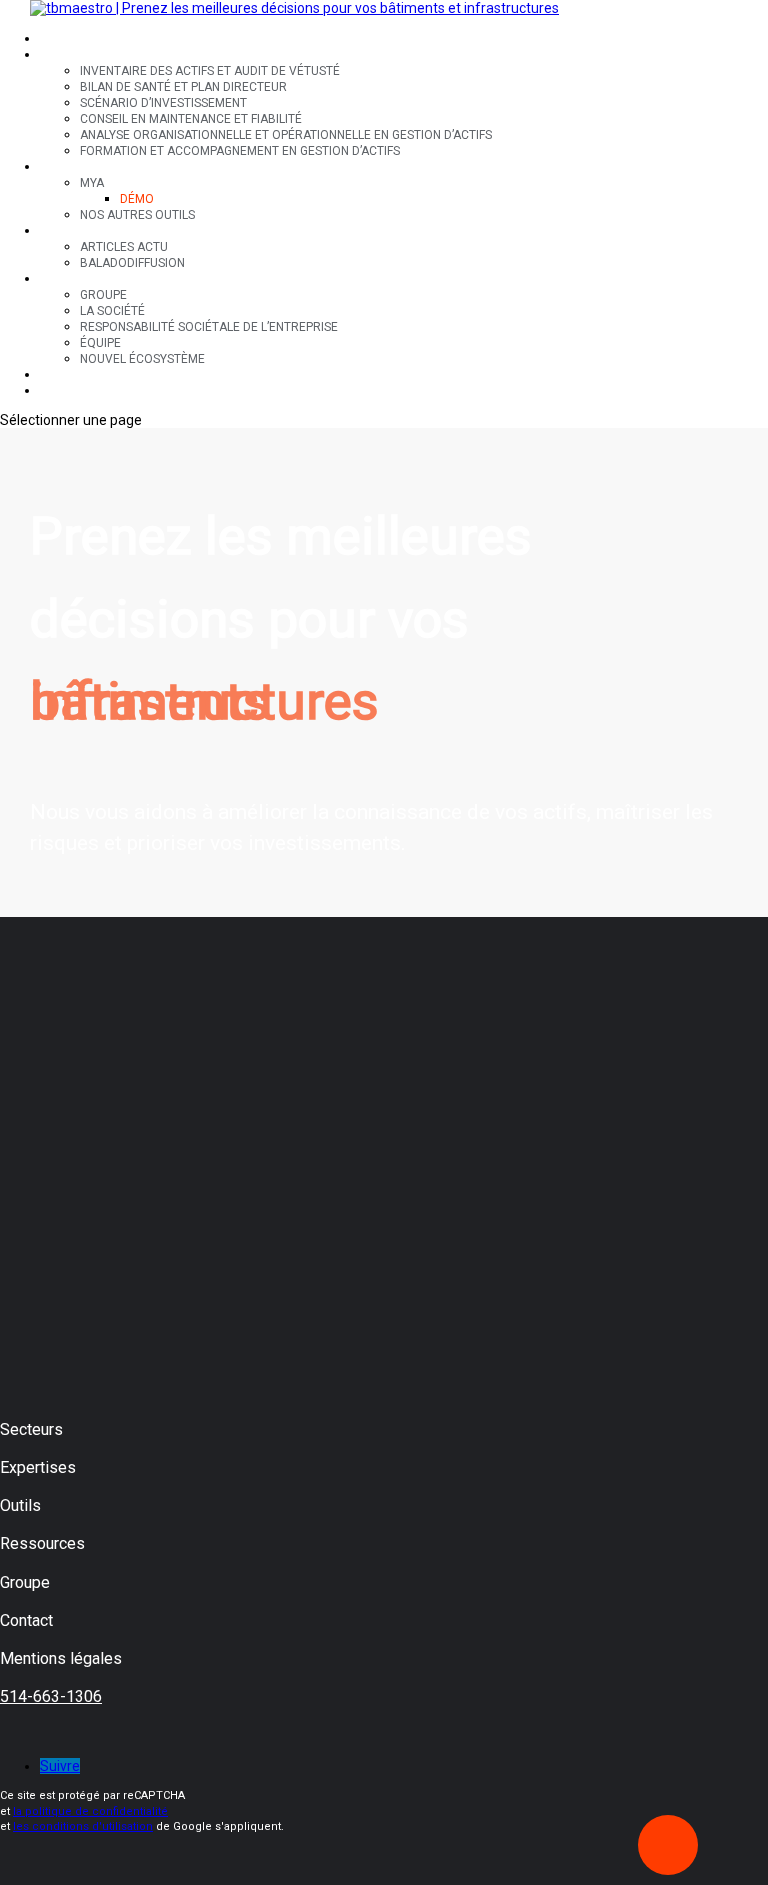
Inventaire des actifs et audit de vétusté (210, 71)
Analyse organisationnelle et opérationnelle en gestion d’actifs (286, 135)
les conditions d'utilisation (83, 1826)
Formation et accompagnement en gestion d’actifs (240, 151)
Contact (67, 375)
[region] (384, 672)
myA (92, 183)
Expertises (74, 55)
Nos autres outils (137, 215)
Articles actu (124, 247)
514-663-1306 (51, 1696)
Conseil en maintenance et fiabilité (191, 119)
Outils (60, 167)
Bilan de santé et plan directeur (183, 87)
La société (112, 311)
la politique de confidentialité (90, 1811)
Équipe (100, 343)
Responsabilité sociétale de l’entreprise (209, 327)
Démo (137, 199)
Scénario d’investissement (163, 103)
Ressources (78, 231)
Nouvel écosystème (142, 359)
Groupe (63, 279)
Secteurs (69, 39)
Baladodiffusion (132, 263)
